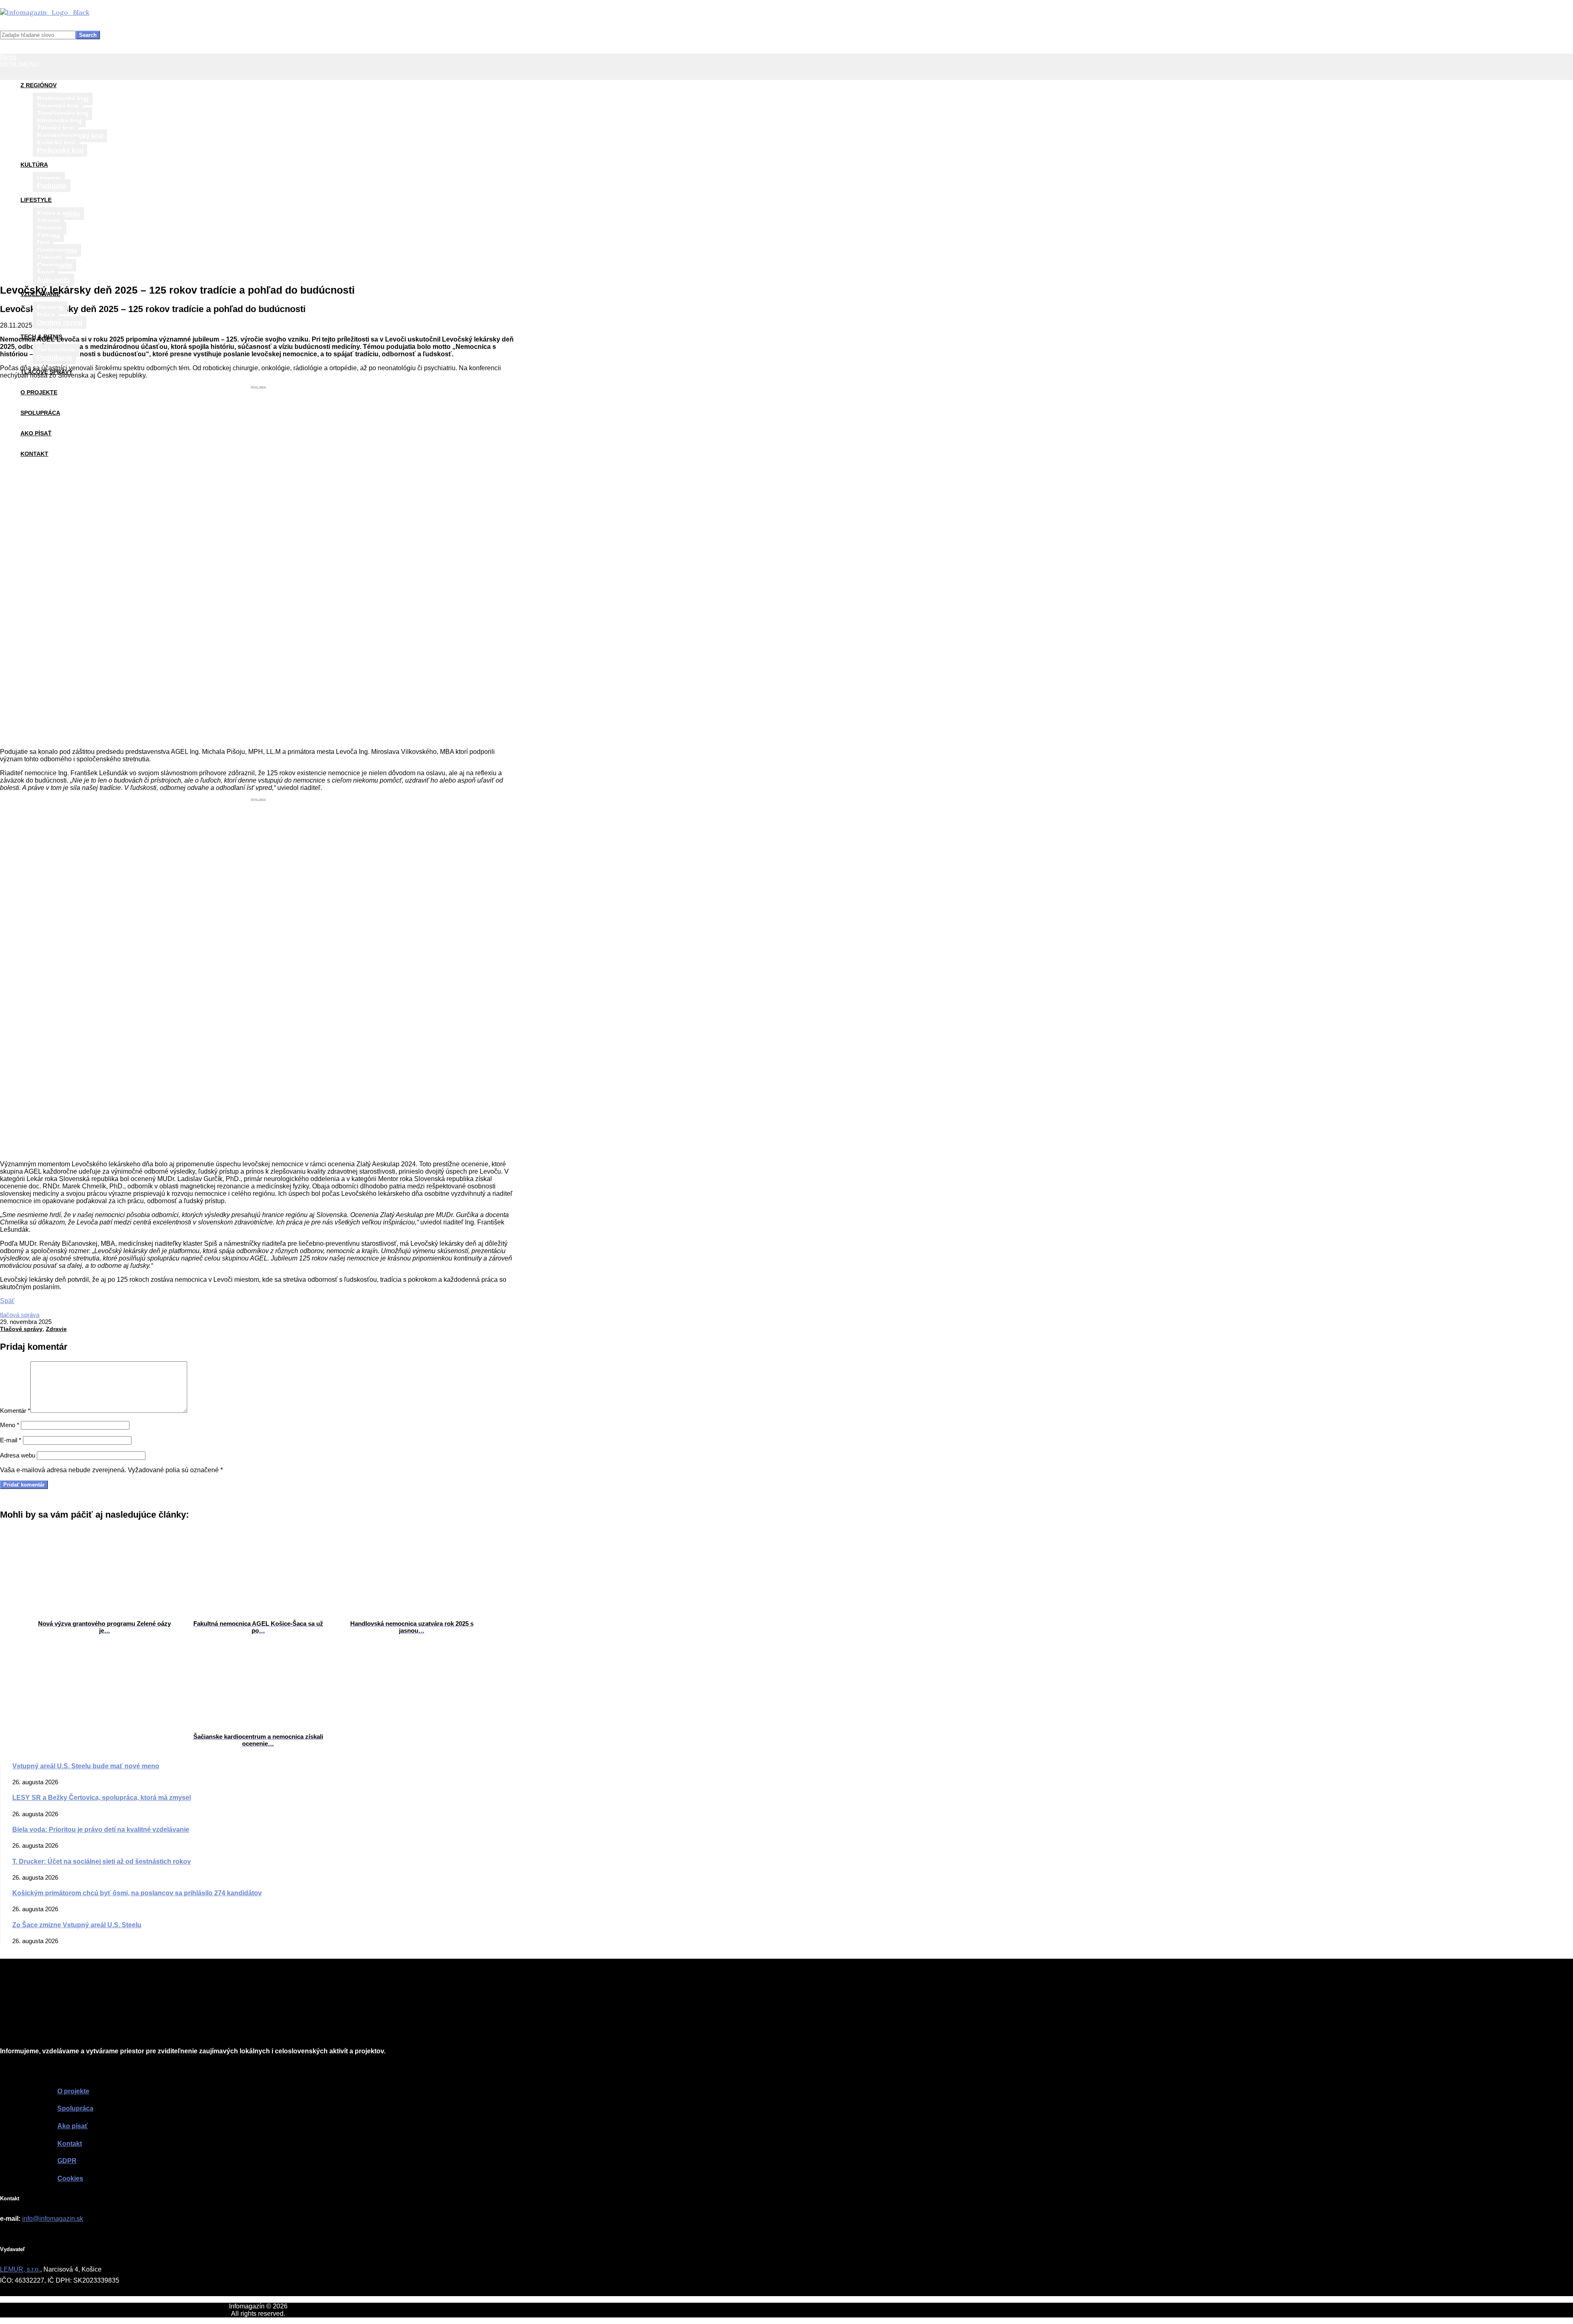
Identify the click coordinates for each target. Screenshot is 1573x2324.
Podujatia (52, 186)
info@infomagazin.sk (53, 2219)
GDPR (67, 2161)
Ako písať (36, 433)
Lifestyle (36, 200)
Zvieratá (49, 258)
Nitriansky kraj (59, 121)
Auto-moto (53, 280)
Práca (46, 315)
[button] (20, 64)
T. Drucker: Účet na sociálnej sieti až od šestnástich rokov (102, 1861)
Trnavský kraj (58, 106)
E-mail (11, 1440)
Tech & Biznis (41, 337)
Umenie (49, 178)
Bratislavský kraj (63, 99)
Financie (50, 308)
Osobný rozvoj (60, 322)
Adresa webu (18, 1455)
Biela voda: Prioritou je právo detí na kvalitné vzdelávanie (101, 1830)
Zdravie (49, 221)
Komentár (15, 1411)
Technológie (56, 350)
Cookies (70, 2178)
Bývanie (50, 228)
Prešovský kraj (60, 150)
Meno (10, 1425)
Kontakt (34, 454)
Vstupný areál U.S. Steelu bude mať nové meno (86, 1766)
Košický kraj (56, 143)
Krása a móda (58, 214)
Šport (45, 273)
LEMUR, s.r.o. (20, 2269)
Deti (43, 243)
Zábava (48, 236)
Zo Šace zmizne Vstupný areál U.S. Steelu (77, 1925)
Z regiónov (39, 85)
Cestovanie (54, 265)
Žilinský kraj (56, 128)
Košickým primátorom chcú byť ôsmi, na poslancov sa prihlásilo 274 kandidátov (137, 1893)
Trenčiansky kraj (62, 114)
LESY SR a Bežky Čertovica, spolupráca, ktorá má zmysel (102, 1798)
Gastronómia (57, 250)
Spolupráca (40, 413)
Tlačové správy (46, 372)
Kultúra (34, 165)
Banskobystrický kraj (70, 136)
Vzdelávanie (40, 294)
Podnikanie (54, 358)
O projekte (39, 392)
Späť (7, 1301)
